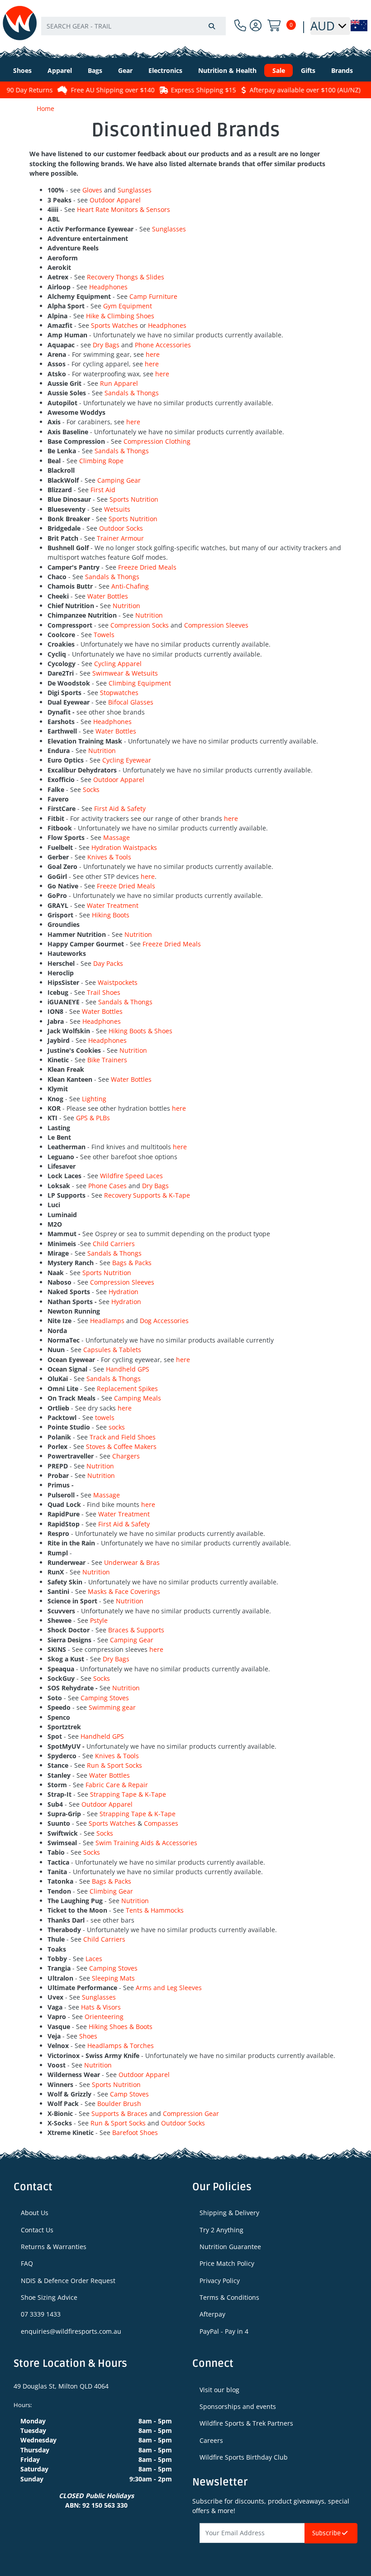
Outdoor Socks (121, 528)
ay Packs (110, 963)
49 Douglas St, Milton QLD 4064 (61, 2386)
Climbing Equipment (140, 683)
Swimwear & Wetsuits (125, 673)
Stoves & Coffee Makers (121, 1446)
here (153, 354)
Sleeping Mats (113, 1978)
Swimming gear (113, 1707)
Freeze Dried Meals (147, 567)
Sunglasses (135, 190)
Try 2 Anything (221, 2230)
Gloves (92, 190)
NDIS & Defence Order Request (68, 2281)
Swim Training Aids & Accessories (146, 1843)
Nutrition (126, 606)
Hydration (124, 1292)
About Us (35, 2213)
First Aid (103, 490)
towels (105, 1418)
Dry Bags (106, 345)
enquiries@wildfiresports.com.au (71, 2331)
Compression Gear (191, 2113)
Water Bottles (108, 596)
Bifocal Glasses (131, 702)
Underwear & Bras (132, 1562)
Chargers (126, 1456)
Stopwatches (119, 693)
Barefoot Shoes (135, 2132)
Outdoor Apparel (115, 200)
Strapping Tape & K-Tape (128, 1794)
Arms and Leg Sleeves (169, 1988)
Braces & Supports (136, 1630)
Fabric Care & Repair (117, 1785)
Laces (94, 1959)
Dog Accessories (164, 1321)
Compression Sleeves (216, 625)
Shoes (88, 2036)
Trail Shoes (104, 992)
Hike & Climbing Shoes (120, 316)
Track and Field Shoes (123, 1437)
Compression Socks (140, 625)
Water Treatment (113, 905)
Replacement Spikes (127, 1389)
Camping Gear (119, 480)
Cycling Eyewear (127, 760)
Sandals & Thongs (132, 393)
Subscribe (327, 2533)
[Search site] (212, 26)
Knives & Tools (109, 857)
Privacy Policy (220, 2281)
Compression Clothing (157, 441)
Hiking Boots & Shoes (140, 1031)
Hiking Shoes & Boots (121, 2027)
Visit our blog (219, 2390)
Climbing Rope (101, 461)
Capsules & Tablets (112, 1350)
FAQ (27, 2263)
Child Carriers (114, 1244)
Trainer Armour (120, 538)
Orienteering (104, 2017)
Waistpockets (118, 982)
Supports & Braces (119, 2113)
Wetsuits (117, 509)
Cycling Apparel (118, 664)
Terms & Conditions (229, 2297)
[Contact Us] (240, 26)
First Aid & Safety (120, 808)
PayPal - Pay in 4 (224, 2331)
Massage (117, 837)
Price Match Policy (227, 2263)
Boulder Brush (119, 2103)
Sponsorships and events (238, 2406)
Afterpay (212, 2314)
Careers (211, 2440)
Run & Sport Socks (114, 1765)
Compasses (161, 1823)
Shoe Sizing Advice (49, 2297)
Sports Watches (114, 325)
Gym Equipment (128, 306)
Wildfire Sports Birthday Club (244, 2457)
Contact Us (37, 2230)
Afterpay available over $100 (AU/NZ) (293, 90)
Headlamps (108, 1321)
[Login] (256, 26)
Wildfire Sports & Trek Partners (246, 2423)
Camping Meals (138, 1398)
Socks (91, 789)
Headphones (108, 287)
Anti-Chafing (130, 586)
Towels (104, 635)
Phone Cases (107, 1186)
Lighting (94, 1099)
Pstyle (99, 1620)
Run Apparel (119, 383)
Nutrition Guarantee (230, 2247)
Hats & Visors (101, 2007)
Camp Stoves (129, 2094)
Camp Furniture (153, 296)
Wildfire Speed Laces (131, 1176)
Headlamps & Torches (121, 2046)
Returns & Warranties (54, 2247)
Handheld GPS (128, 1369)
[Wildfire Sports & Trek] (20, 23)
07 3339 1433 (41, 2314)
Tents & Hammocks (155, 1910)
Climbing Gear (111, 1891)
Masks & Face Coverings (124, 1591)
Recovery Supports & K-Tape (147, 1195)
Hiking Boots (111, 915)
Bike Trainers (107, 1060)
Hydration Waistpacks (124, 847)
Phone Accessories (163, 345)
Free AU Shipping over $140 (101, 90)
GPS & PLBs (93, 1118)
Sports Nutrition (134, 499)
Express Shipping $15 (191, 90)
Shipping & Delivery (229, 2213)
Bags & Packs (132, 1263)
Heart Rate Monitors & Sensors (124, 209)
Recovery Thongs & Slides (126, 277)
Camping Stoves (105, 1698)
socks (117, 1427)
